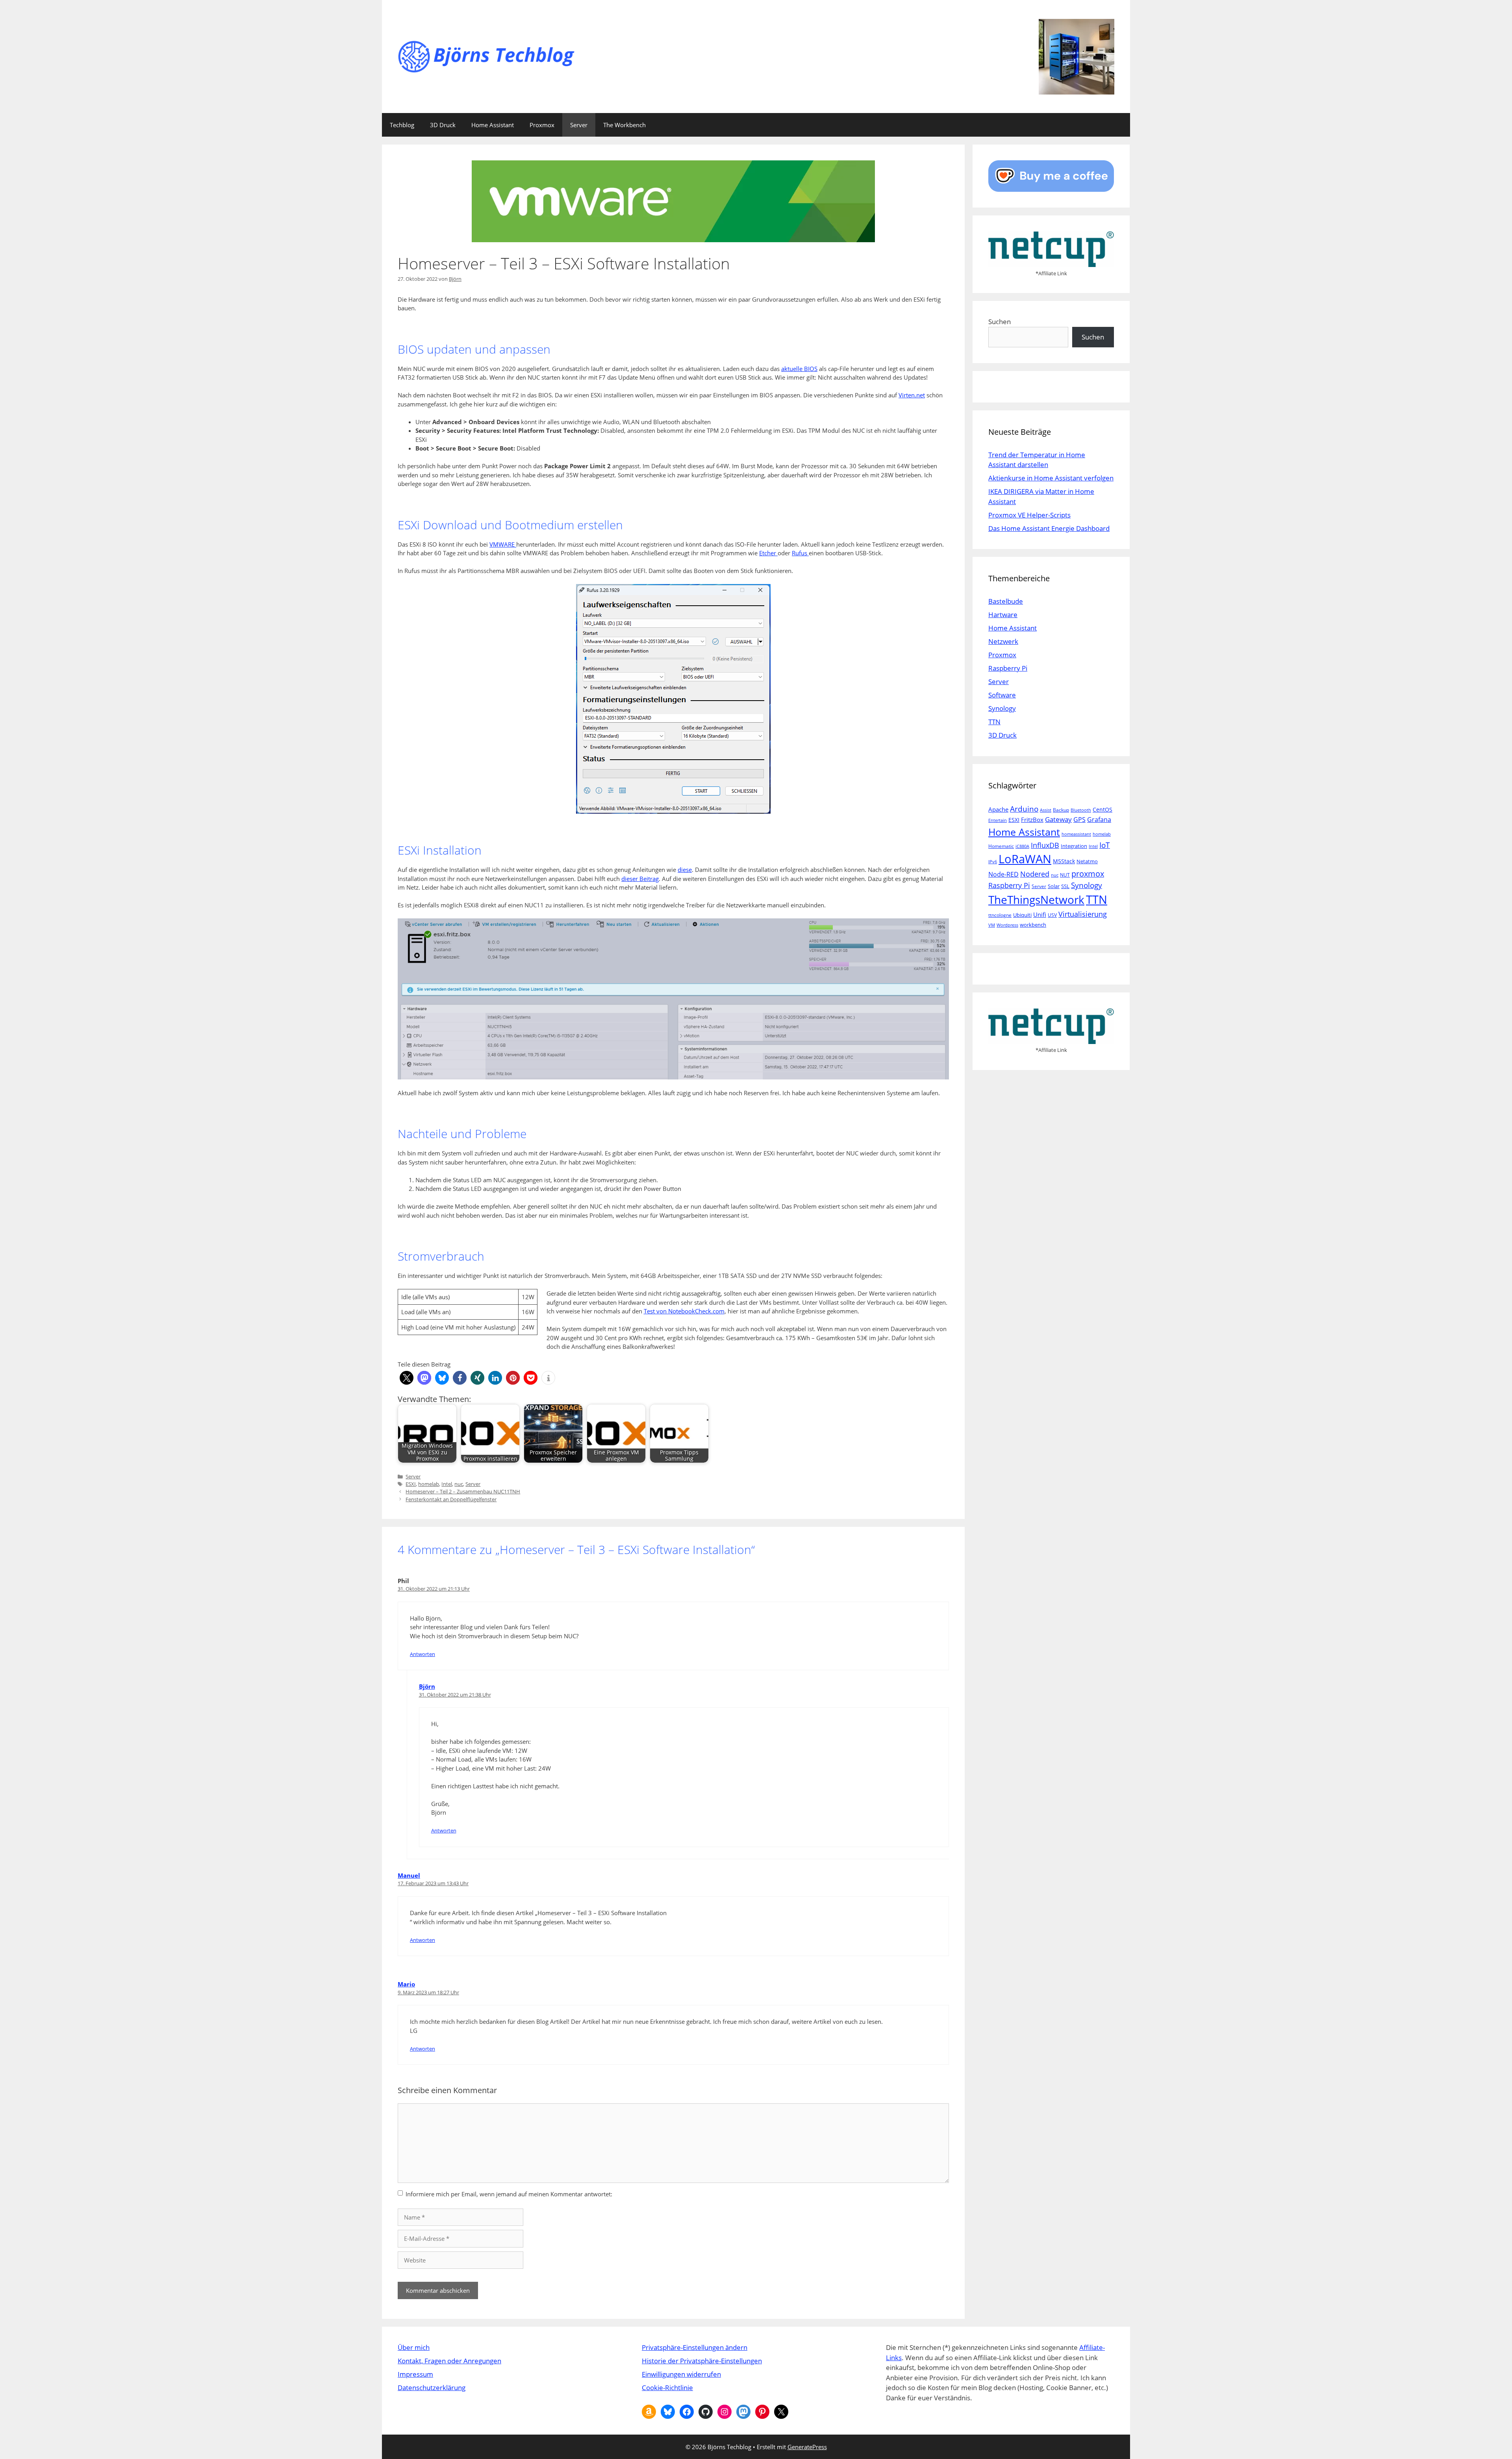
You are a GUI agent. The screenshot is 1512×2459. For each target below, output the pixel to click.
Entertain (998, 820)
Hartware (1003, 615)
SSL (1065, 886)
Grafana (1099, 819)
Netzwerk (1003, 641)
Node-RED (1003, 874)
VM (992, 925)
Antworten (422, 1654)
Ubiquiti (1022, 915)
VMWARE (503, 544)
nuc (459, 1484)
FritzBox (1032, 820)
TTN (994, 722)
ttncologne (1000, 915)
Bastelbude (1006, 601)
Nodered (1035, 874)
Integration (1074, 846)
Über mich (414, 2347)
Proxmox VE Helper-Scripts (1029, 515)
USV (1052, 915)
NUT (1065, 875)
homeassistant (1076, 834)
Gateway (1058, 819)
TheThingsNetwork (1036, 899)
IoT (1105, 845)
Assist (1046, 810)
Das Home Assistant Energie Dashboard (1049, 528)
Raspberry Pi (1008, 668)
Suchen (1000, 322)
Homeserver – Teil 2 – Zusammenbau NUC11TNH (463, 1491)
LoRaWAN (1025, 859)
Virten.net (912, 395)
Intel (447, 1484)
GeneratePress (807, 2447)
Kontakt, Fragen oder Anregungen (449, 2361)
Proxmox (542, 125)
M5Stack (1064, 861)
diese (685, 870)
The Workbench (624, 125)
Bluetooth (1081, 810)
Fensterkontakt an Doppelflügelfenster (451, 1499)
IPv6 (993, 862)
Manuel (409, 1875)
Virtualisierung (1083, 914)
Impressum (415, 2374)
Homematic (1001, 846)
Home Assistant (493, 125)
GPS (1079, 820)
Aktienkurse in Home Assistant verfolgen (1051, 478)
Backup (1061, 810)
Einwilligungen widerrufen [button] (681, 2374)
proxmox (1088, 874)
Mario (406, 1984)
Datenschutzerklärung (432, 2388)
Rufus (800, 553)
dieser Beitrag (640, 879)
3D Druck (443, 125)
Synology (1002, 708)
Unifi (1040, 914)
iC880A (1022, 846)
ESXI (411, 1484)
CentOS (1102, 809)
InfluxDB (1045, 845)
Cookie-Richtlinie (667, 2388)
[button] (407, 1378)
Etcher (768, 553)
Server (579, 125)
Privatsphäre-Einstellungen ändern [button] (695, 2347)
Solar (1054, 886)
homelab (429, 1484)
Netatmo (1087, 861)
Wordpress (1007, 925)
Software (1002, 695)
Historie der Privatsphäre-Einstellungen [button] (702, 2361)
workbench (1033, 925)
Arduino (1024, 809)
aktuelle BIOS (799, 369)
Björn (427, 1686)
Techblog (402, 125)
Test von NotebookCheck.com (684, 1311)
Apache (998, 809)
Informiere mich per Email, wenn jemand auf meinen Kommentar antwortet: (509, 2194)
